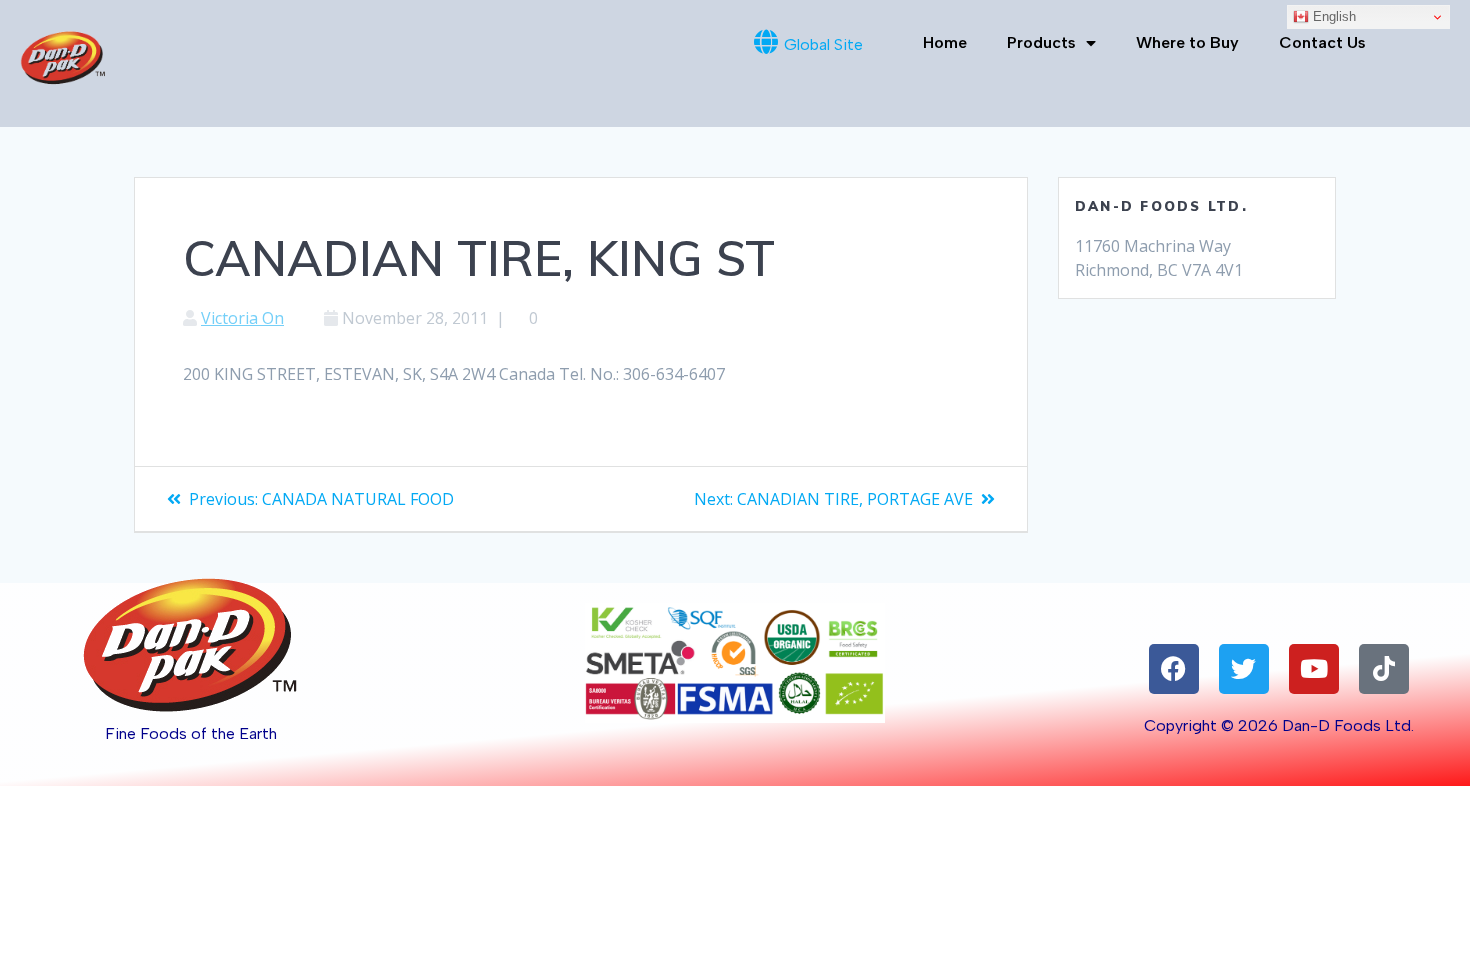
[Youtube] (1314, 669)
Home (945, 42)
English (1332, 16)
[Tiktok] (1384, 669)
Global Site (823, 44)
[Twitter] (1244, 669)
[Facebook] (1174, 669)
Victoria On (242, 318)
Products (1041, 42)
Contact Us (1322, 42)
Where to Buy (1187, 42)
